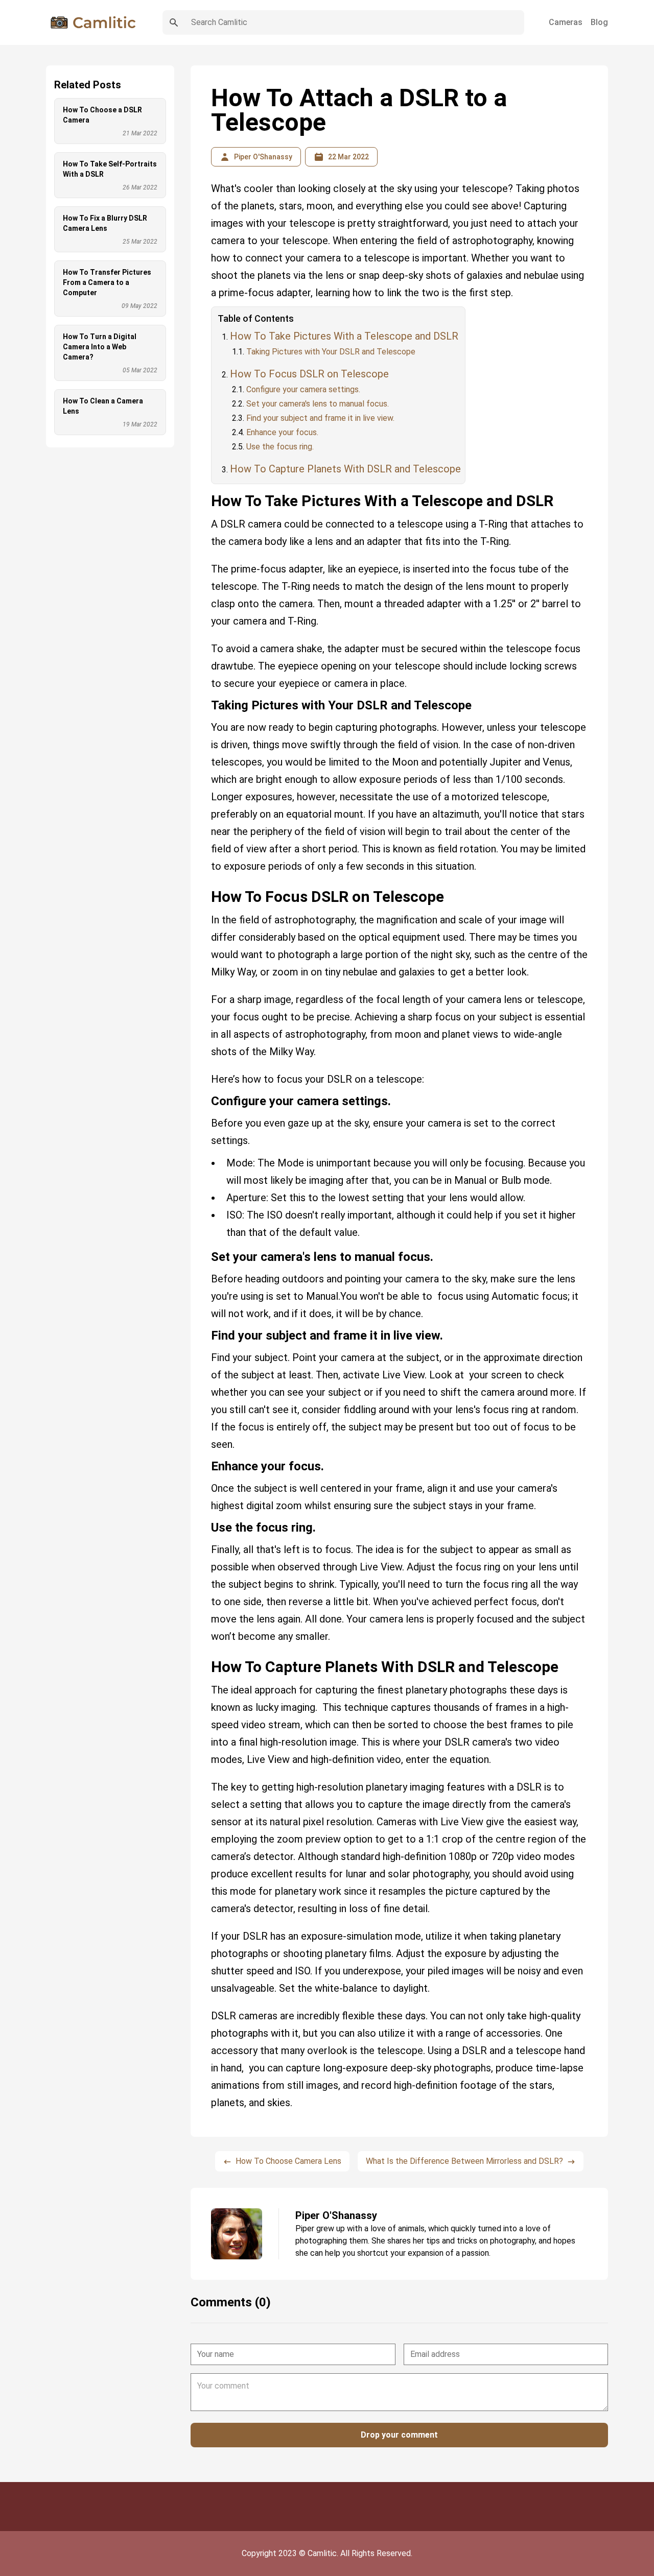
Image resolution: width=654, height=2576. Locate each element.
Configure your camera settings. (303, 389)
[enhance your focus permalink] (206, 1462)
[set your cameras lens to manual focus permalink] (206, 1253)
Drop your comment (399, 2435)
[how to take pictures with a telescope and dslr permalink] (206, 488)
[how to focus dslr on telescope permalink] (206, 884)
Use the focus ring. (280, 447)
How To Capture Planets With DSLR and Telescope (345, 469)
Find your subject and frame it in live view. (320, 418)
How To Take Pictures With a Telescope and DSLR (344, 336)
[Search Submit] (174, 22)
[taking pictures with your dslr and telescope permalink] (206, 701)
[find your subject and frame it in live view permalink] (206, 1331)
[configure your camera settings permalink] (206, 1097)
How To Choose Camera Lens (288, 2161)
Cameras (566, 22)
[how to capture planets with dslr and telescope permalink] (206, 1654)
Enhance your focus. (282, 432)
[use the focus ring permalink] (206, 1523)
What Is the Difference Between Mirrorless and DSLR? (464, 2161)
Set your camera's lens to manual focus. (318, 404)
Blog (599, 22)
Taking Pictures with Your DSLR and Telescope (331, 352)
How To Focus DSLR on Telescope (309, 374)
